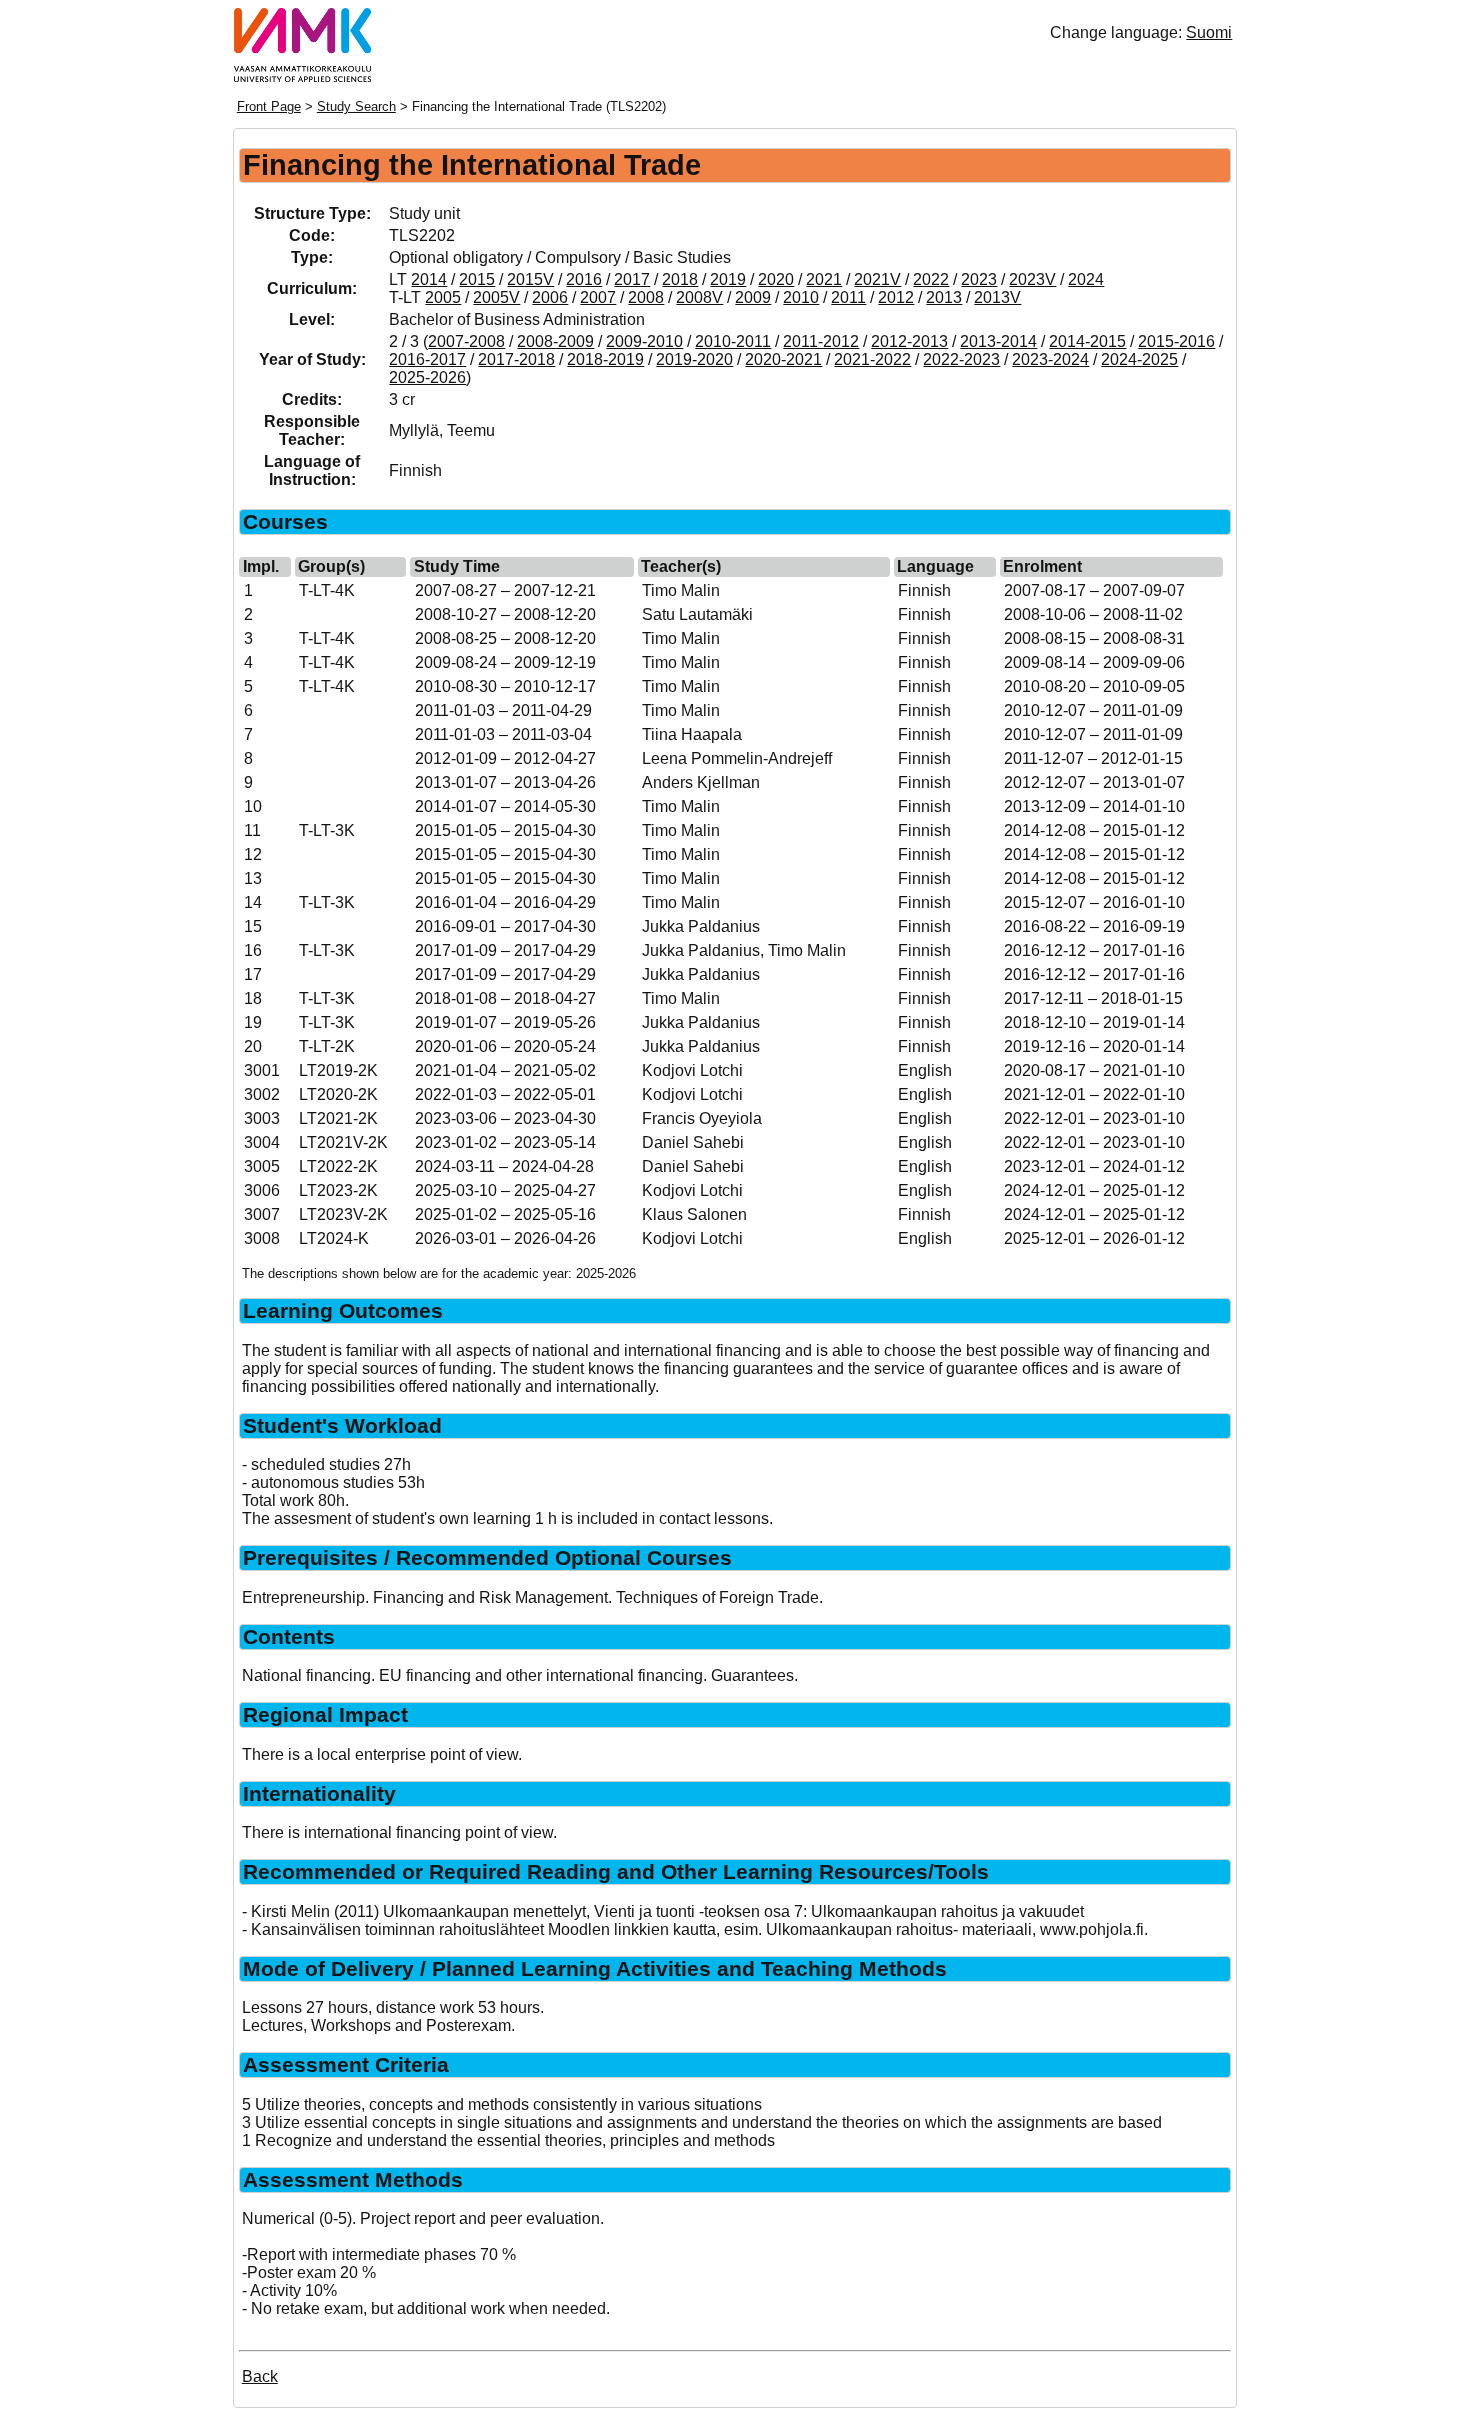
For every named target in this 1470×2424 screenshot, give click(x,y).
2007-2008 (466, 341)
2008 (646, 297)
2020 (776, 279)
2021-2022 (872, 359)
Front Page (269, 106)
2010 (801, 297)
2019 (728, 279)
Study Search (356, 106)
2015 (477, 279)
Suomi (1209, 32)
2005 (443, 297)
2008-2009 (555, 341)
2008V (699, 297)
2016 (584, 279)
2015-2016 (1176, 341)
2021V (877, 279)
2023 (979, 279)
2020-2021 (783, 359)
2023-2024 (1050, 359)
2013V (997, 297)
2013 (944, 297)
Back (260, 2376)
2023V (1032, 279)
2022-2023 (961, 359)
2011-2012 (821, 341)
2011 (848, 297)
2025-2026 (427, 377)
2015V (530, 279)
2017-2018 (516, 359)
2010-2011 (733, 341)
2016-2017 (427, 359)
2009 (753, 297)
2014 (429, 279)
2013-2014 (998, 341)
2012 (896, 297)
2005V (496, 297)
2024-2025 (1139, 359)
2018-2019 (605, 359)
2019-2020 (694, 359)
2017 (632, 279)
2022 (931, 279)
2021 (824, 279)
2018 (680, 279)
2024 (1086, 279)
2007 (598, 297)
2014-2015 (1087, 341)
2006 (550, 297)
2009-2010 (644, 341)
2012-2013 (909, 341)
